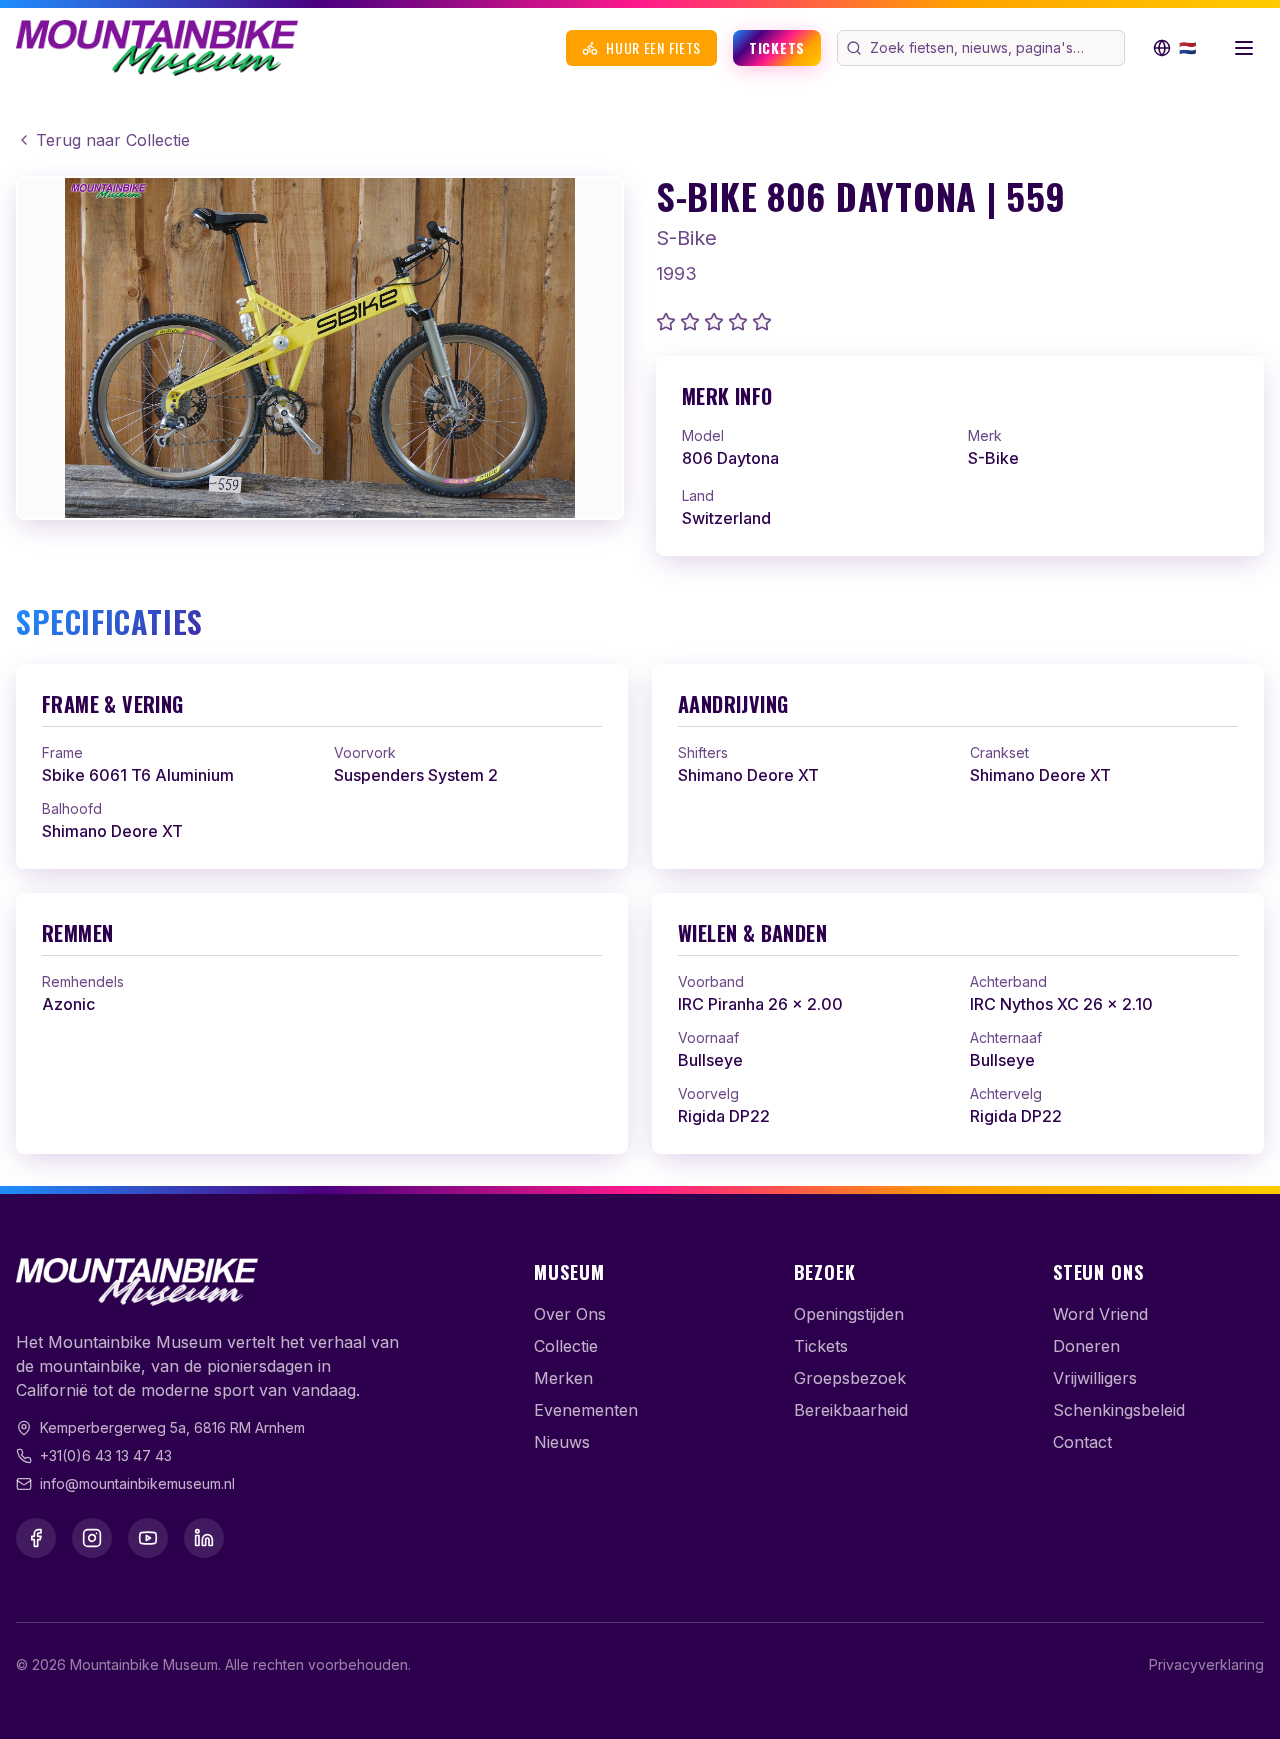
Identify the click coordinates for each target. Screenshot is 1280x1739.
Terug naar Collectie (113, 140)
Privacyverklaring (1206, 1664)
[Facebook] (36, 1538)
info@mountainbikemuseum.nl (137, 1483)
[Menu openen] (1244, 48)
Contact (1082, 1442)
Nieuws (562, 1442)
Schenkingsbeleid (1119, 1410)
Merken (563, 1378)
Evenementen (586, 1410)
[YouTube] (148, 1538)
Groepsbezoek (850, 1378)
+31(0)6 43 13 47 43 (106, 1455)
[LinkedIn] (204, 1538)
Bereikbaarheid (851, 1410)
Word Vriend (1100, 1314)
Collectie (566, 1346)
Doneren (1086, 1346)
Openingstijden (849, 1314)
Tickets (777, 47)
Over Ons (570, 1314)
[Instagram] (92, 1538)
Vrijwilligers (1095, 1378)
